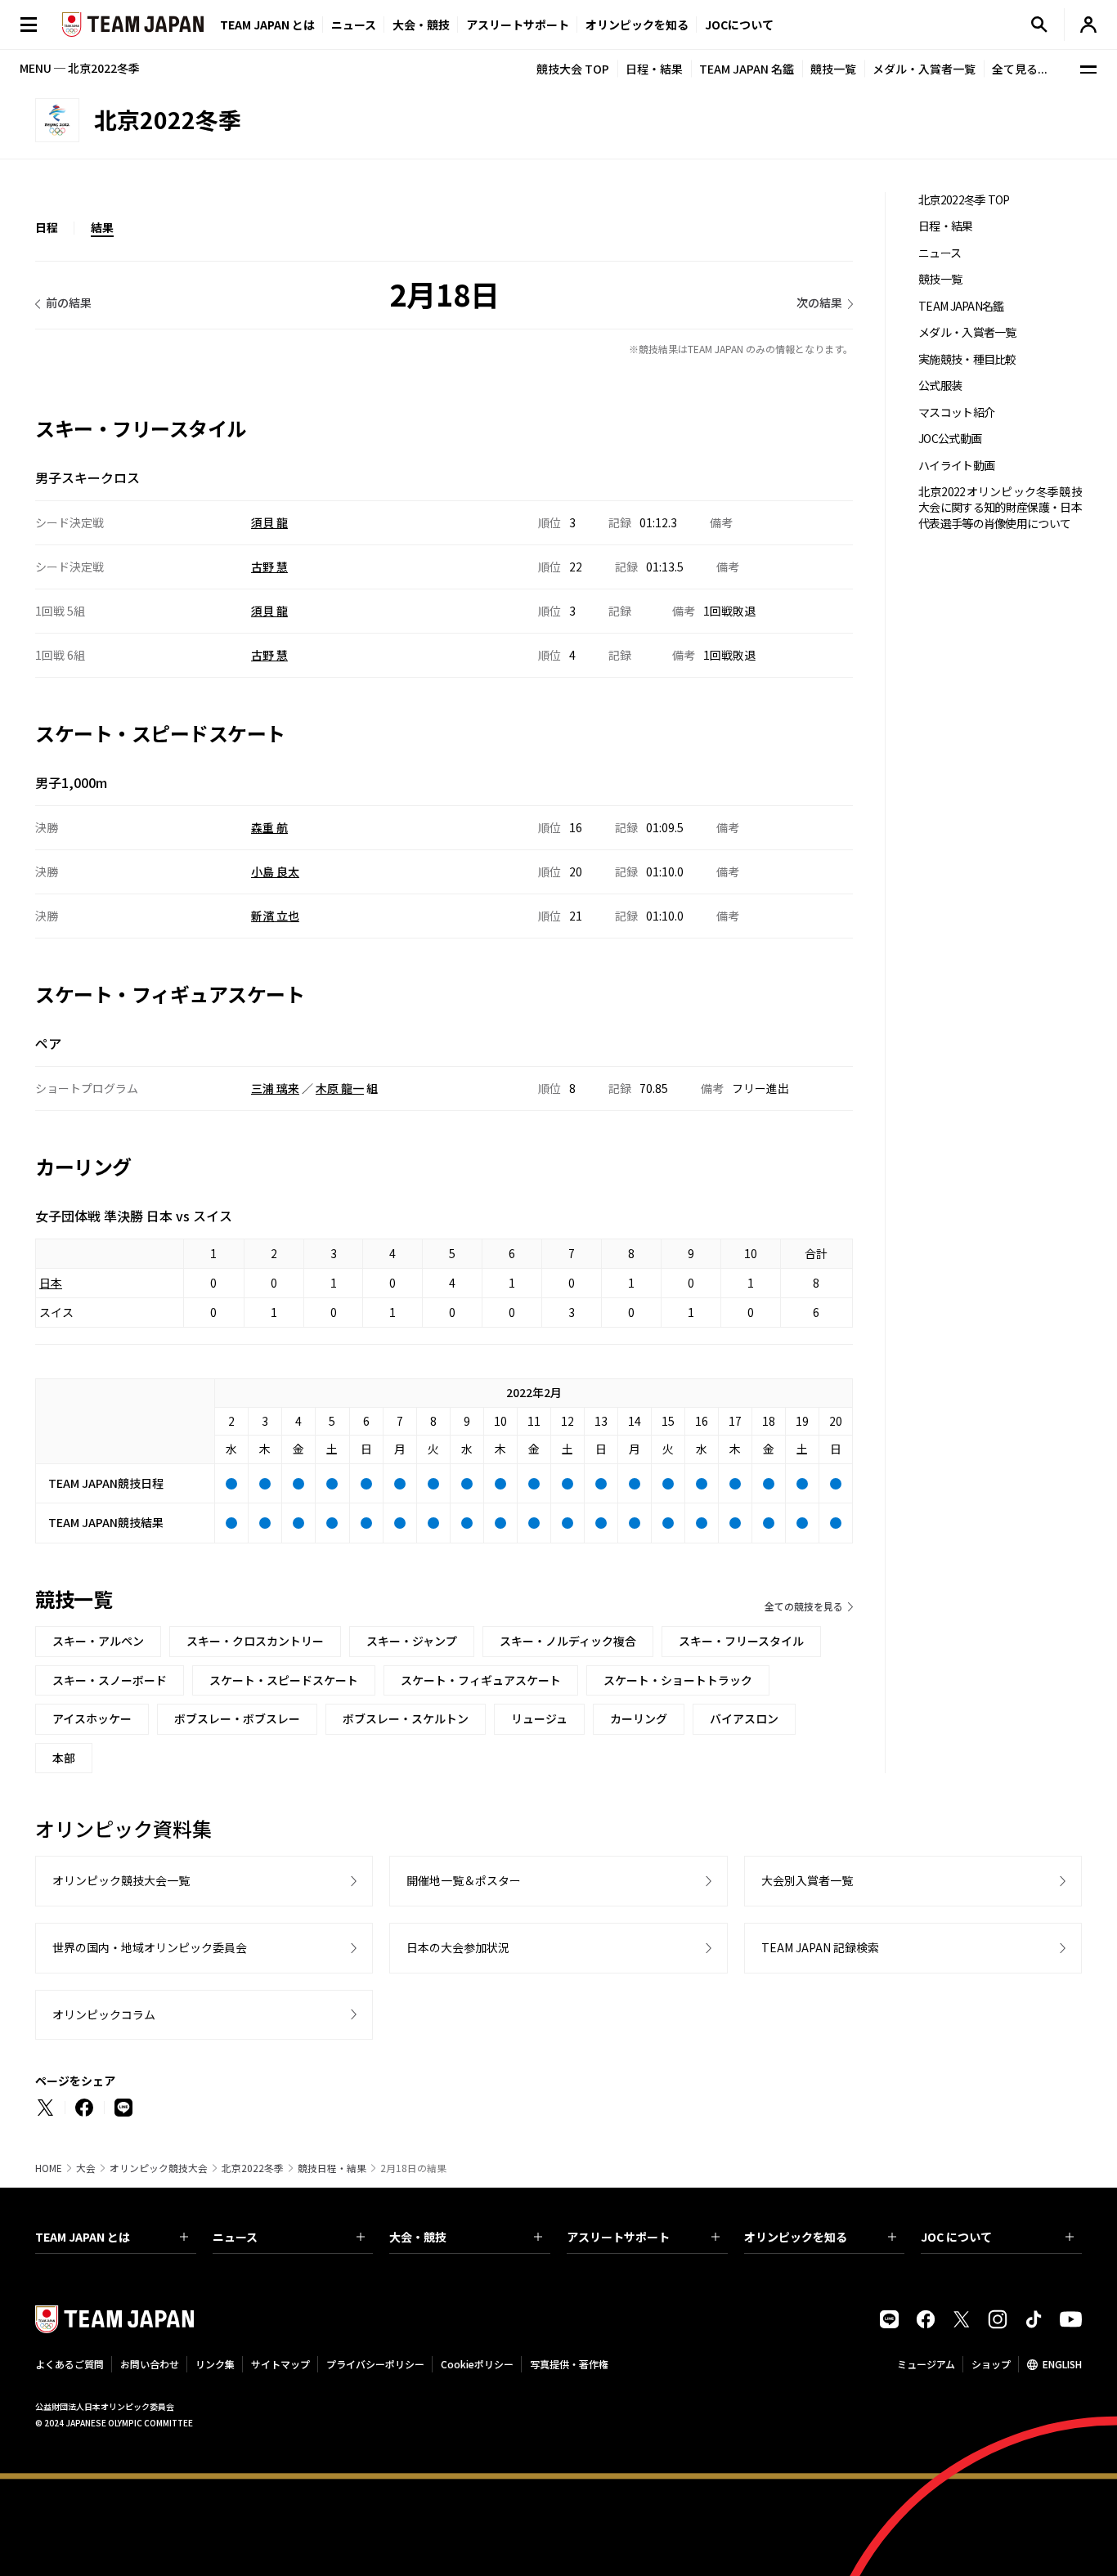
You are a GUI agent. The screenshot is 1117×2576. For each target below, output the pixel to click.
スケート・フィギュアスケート (481, 1680)
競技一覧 (833, 69)
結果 (102, 227)
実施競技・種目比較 (967, 359)
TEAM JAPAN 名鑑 (747, 69)
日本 (51, 1283)
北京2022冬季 (253, 2168)
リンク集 (215, 2364)
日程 (47, 227)
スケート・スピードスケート (284, 1680)
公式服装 (940, 385)
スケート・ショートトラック (678, 1680)
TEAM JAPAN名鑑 (961, 306)
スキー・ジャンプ (412, 1641)
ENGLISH (1062, 2364)
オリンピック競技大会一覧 (121, 1880)
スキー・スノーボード (110, 1680)
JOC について (956, 2237)
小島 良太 (275, 871)
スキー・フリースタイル (741, 1641)
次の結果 (819, 302)
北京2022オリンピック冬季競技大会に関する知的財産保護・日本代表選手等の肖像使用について (1000, 508)
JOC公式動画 (950, 439)
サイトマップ (280, 2364)
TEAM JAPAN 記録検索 (820, 1947)
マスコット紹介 (956, 412)
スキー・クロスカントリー (255, 1641)
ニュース (354, 25)
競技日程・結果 (332, 2168)
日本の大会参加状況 (458, 1947)
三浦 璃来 (275, 1088)
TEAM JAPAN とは (83, 2237)
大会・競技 (418, 2237)
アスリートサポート (518, 25)
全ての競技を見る (804, 1606)
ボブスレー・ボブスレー (237, 1718)
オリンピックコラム (104, 2014)
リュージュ (539, 1718)
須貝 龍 (269, 522)
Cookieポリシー (477, 2364)
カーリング (639, 1718)
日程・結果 (654, 69)
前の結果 (69, 302)
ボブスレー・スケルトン (406, 1718)
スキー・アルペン (98, 1641)
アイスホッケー (92, 1718)
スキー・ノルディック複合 (568, 1641)
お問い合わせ (150, 2364)
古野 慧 (269, 567)
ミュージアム (926, 2364)
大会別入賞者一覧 (807, 1880)
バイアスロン (744, 1718)
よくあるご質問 (70, 2364)
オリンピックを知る (637, 25)
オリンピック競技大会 (159, 2168)
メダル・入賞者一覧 (924, 69)
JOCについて (739, 25)
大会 (86, 2168)
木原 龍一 (340, 1088)
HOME (49, 2168)
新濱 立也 (275, 916)
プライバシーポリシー (375, 2364)
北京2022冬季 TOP (964, 200)
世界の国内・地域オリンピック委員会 (150, 1947)
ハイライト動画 (956, 466)
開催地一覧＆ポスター (464, 1880)
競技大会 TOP (573, 69)
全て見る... (1020, 69)
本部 (64, 1758)
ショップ (991, 2364)
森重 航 (269, 827)
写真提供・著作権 (569, 2364)
